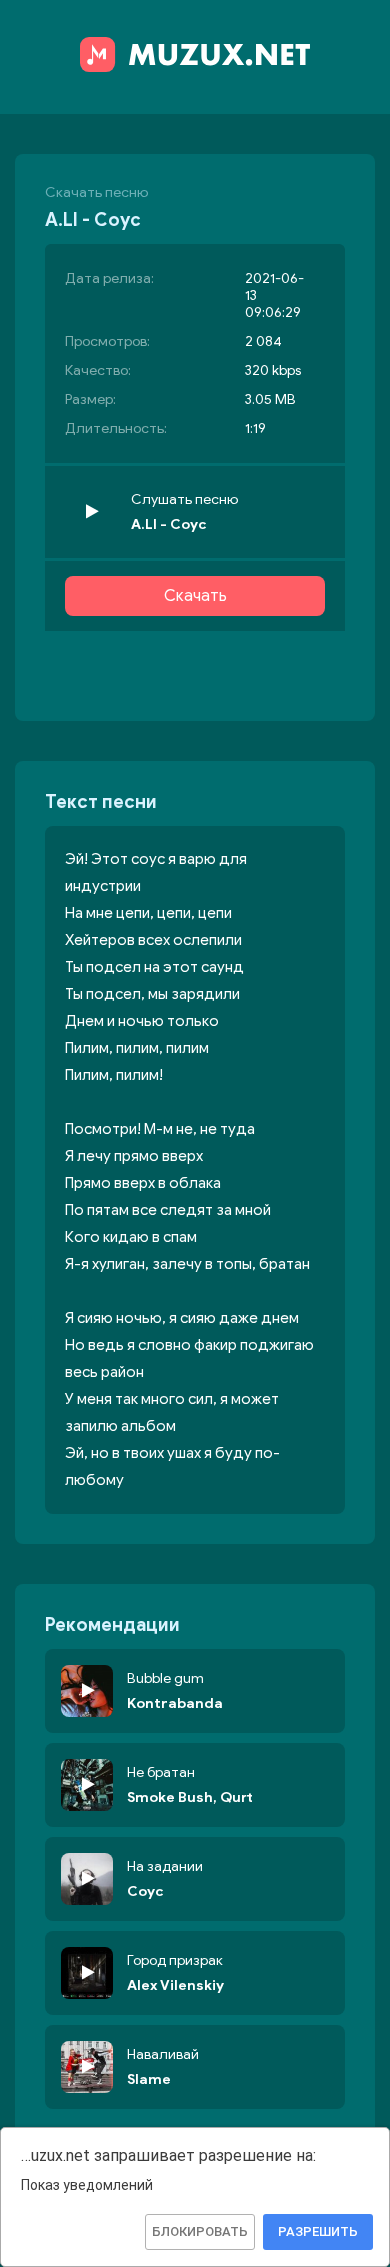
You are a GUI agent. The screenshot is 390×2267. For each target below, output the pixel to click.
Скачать (195, 596)
